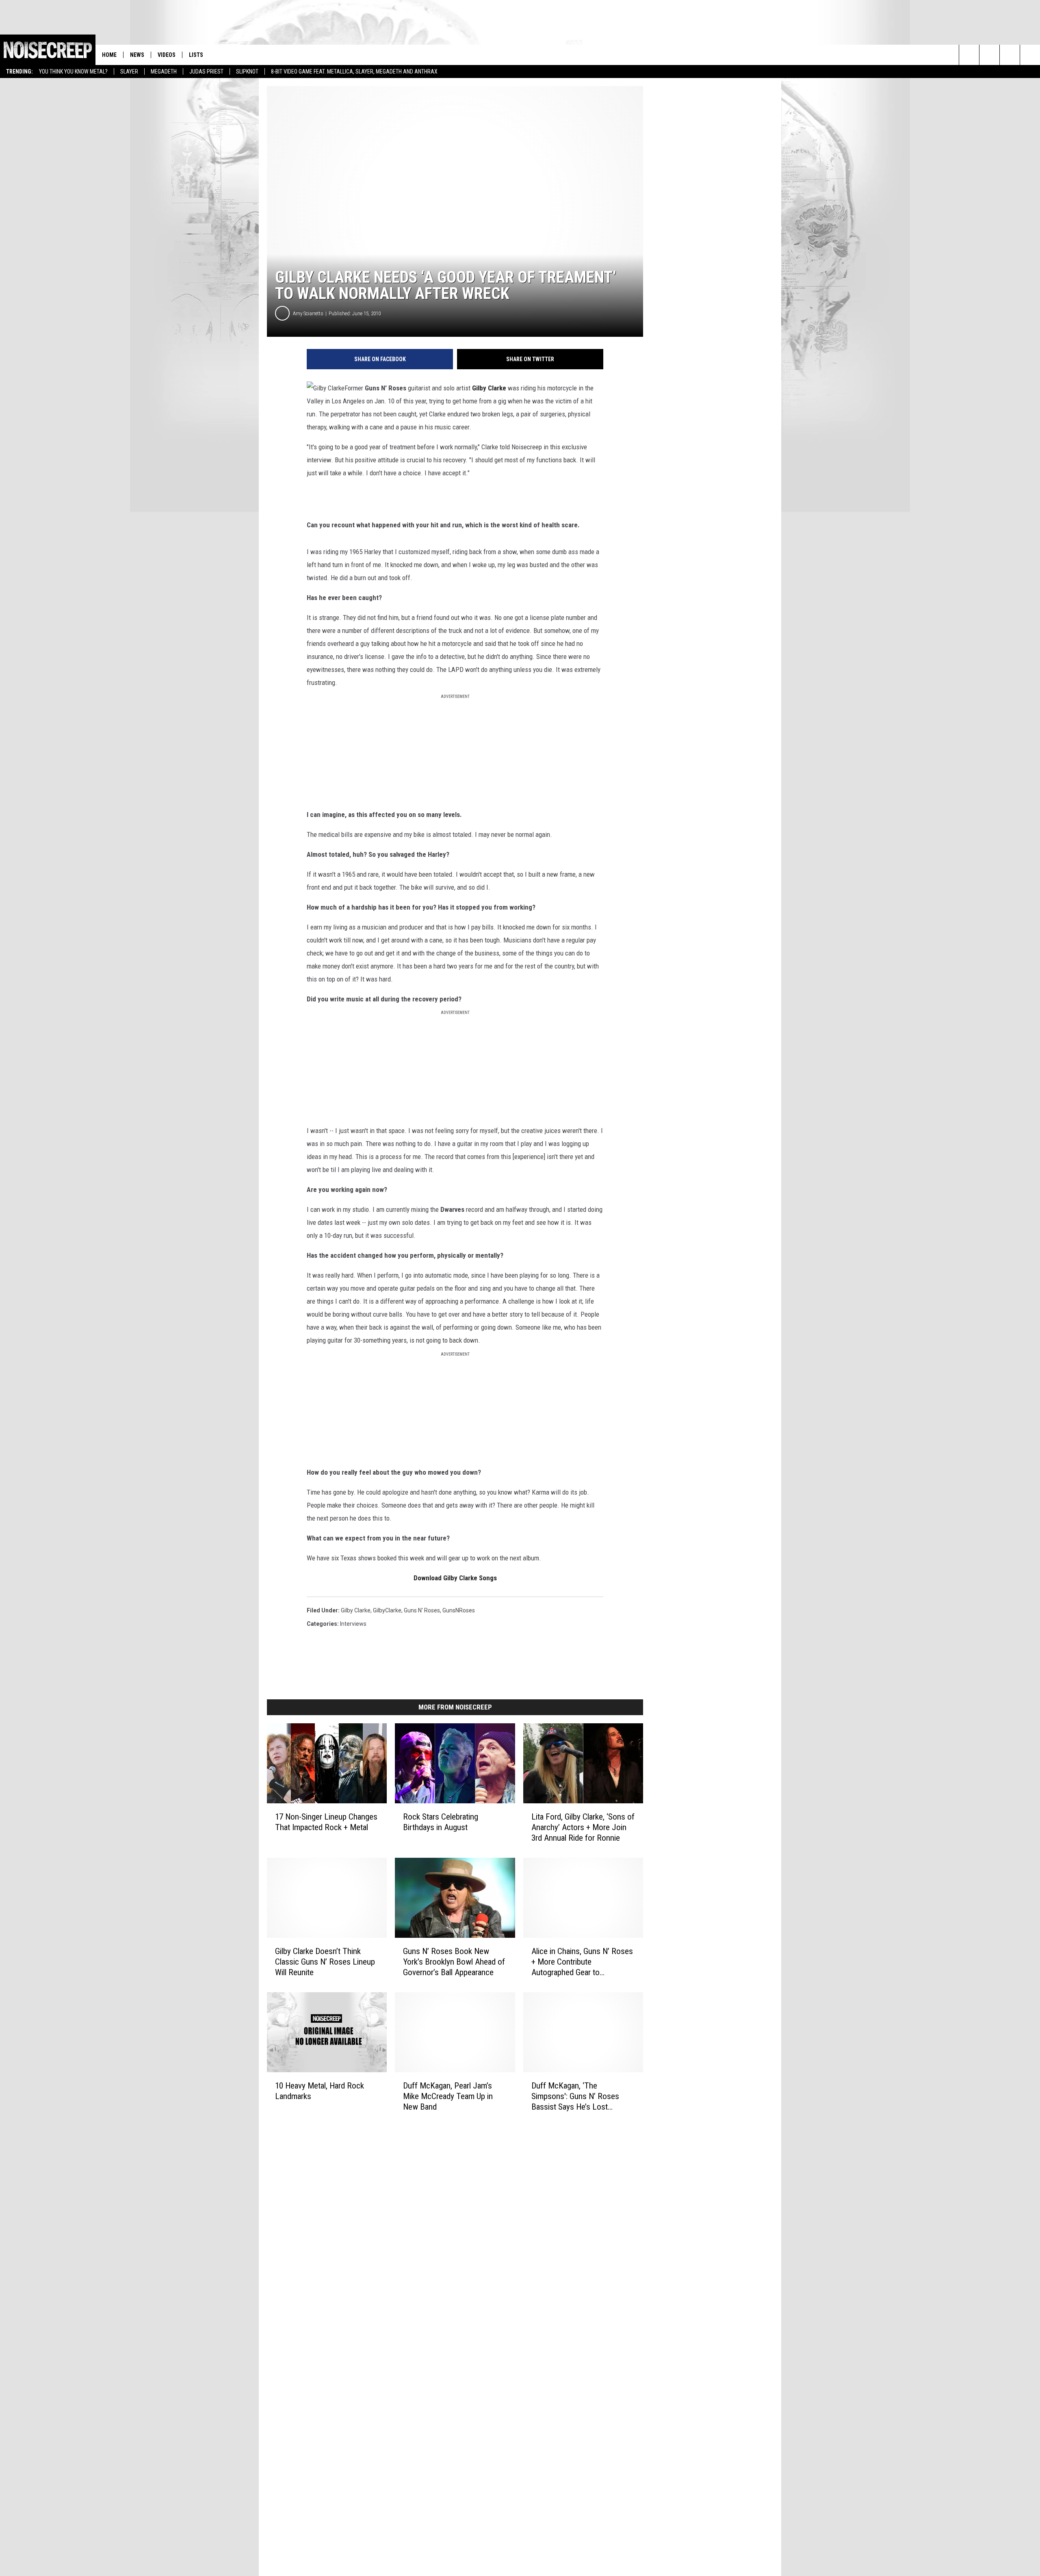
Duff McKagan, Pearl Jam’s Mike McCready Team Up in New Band (448, 2096)
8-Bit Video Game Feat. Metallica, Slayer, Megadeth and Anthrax (354, 71)
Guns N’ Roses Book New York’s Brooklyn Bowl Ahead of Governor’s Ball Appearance (454, 1962)
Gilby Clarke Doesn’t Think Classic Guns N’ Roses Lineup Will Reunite (325, 1962)
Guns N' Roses (422, 1610)
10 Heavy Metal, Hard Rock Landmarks (320, 2091)
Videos (167, 55)
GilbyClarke (387, 1610)
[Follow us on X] (1030, 55)
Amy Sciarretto (308, 313)
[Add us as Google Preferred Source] (989, 55)
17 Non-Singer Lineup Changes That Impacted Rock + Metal (326, 1822)
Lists (196, 55)
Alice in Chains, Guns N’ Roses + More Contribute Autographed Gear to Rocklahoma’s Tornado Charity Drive (582, 1962)
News (137, 55)
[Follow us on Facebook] (1010, 55)
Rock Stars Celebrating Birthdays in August (441, 1822)
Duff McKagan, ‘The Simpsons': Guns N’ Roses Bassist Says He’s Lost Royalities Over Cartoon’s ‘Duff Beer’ (582, 2096)
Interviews (353, 1624)
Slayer (129, 71)
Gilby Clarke (356, 1610)
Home (109, 55)
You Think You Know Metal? (73, 71)
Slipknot (247, 71)
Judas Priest (206, 71)
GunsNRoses (459, 1610)
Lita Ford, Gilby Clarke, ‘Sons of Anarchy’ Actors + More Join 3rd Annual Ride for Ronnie (583, 1827)
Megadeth (164, 71)
